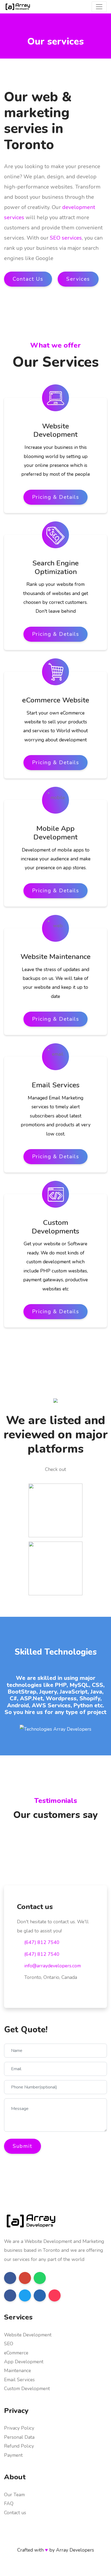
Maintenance (18, 2371)
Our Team (14, 2495)
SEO (9, 2344)
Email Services (19, 2380)
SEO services (66, 238)
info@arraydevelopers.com (53, 1966)
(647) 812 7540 (42, 1942)
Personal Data (19, 2437)
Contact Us (28, 279)
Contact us (15, 2513)
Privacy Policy (19, 2428)
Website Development (28, 2335)
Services (78, 279)
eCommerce (16, 2353)
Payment (13, 2455)
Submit (22, 2146)
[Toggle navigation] (99, 7)
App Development (24, 2362)
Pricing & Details (56, 497)
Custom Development (27, 2389)
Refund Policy (19, 2446)
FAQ (9, 2503)
